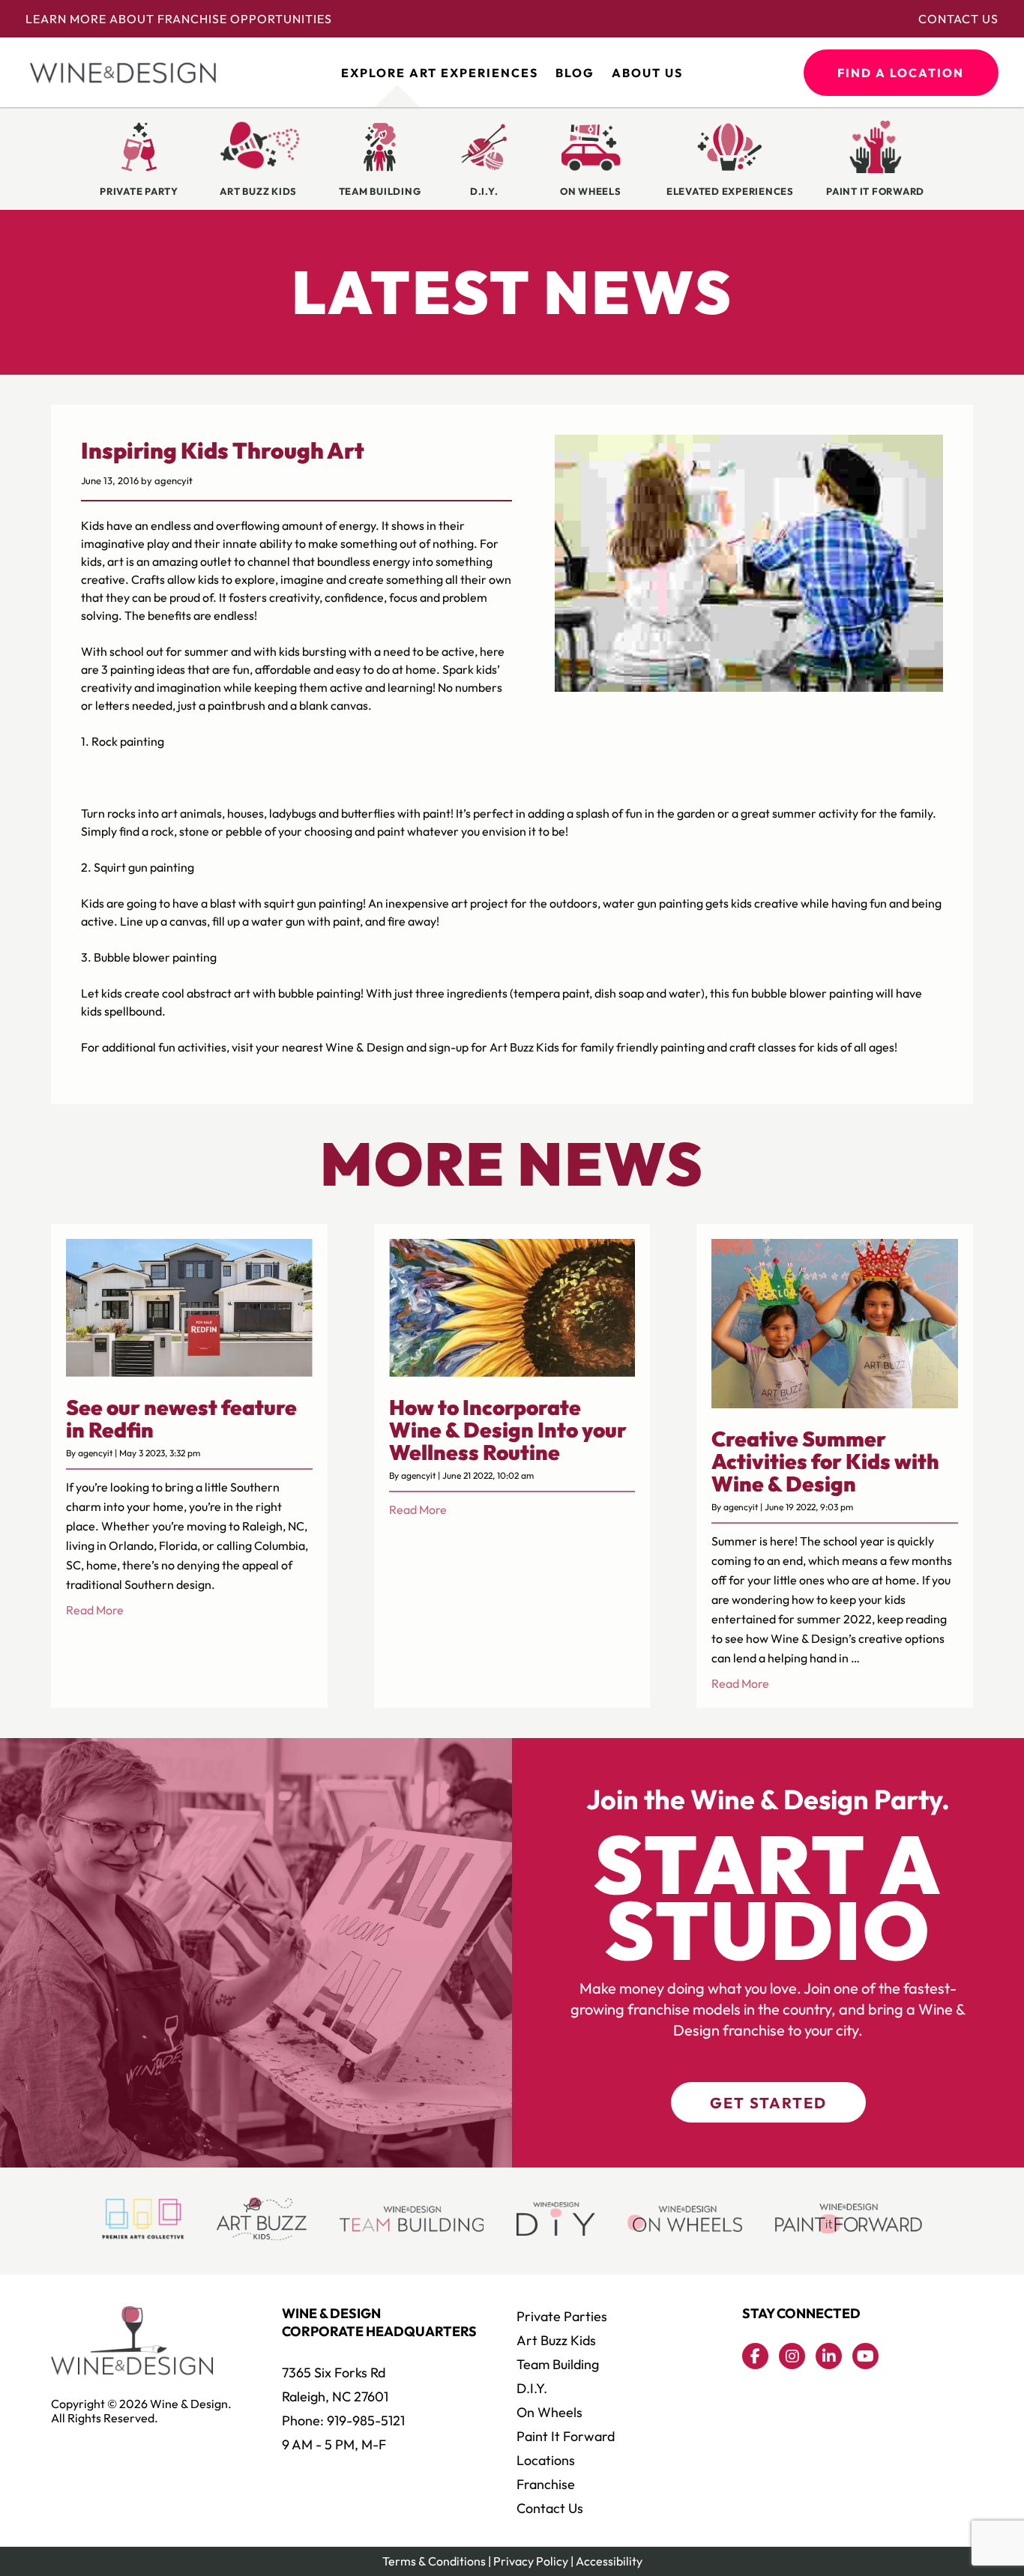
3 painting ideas (143, 669)
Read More (95, 1610)
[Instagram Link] (792, 2356)
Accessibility (609, 2561)
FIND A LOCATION (901, 73)
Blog (575, 73)
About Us (647, 73)
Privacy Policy (531, 2561)
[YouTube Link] (865, 2356)
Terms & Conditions (434, 2561)
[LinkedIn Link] (829, 2356)
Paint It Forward (566, 2436)
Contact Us (958, 19)
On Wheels (549, 2412)
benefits (169, 615)
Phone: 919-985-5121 (343, 2420)
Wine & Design (365, 1047)
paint (437, 813)
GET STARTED (768, 2103)
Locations (546, 2460)
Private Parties (562, 2316)
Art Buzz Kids (556, 2340)
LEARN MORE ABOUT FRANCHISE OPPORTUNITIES (179, 19)
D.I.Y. (532, 2388)
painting (341, 903)
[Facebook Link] (755, 2356)
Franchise (546, 2484)
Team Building (558, 2364)
